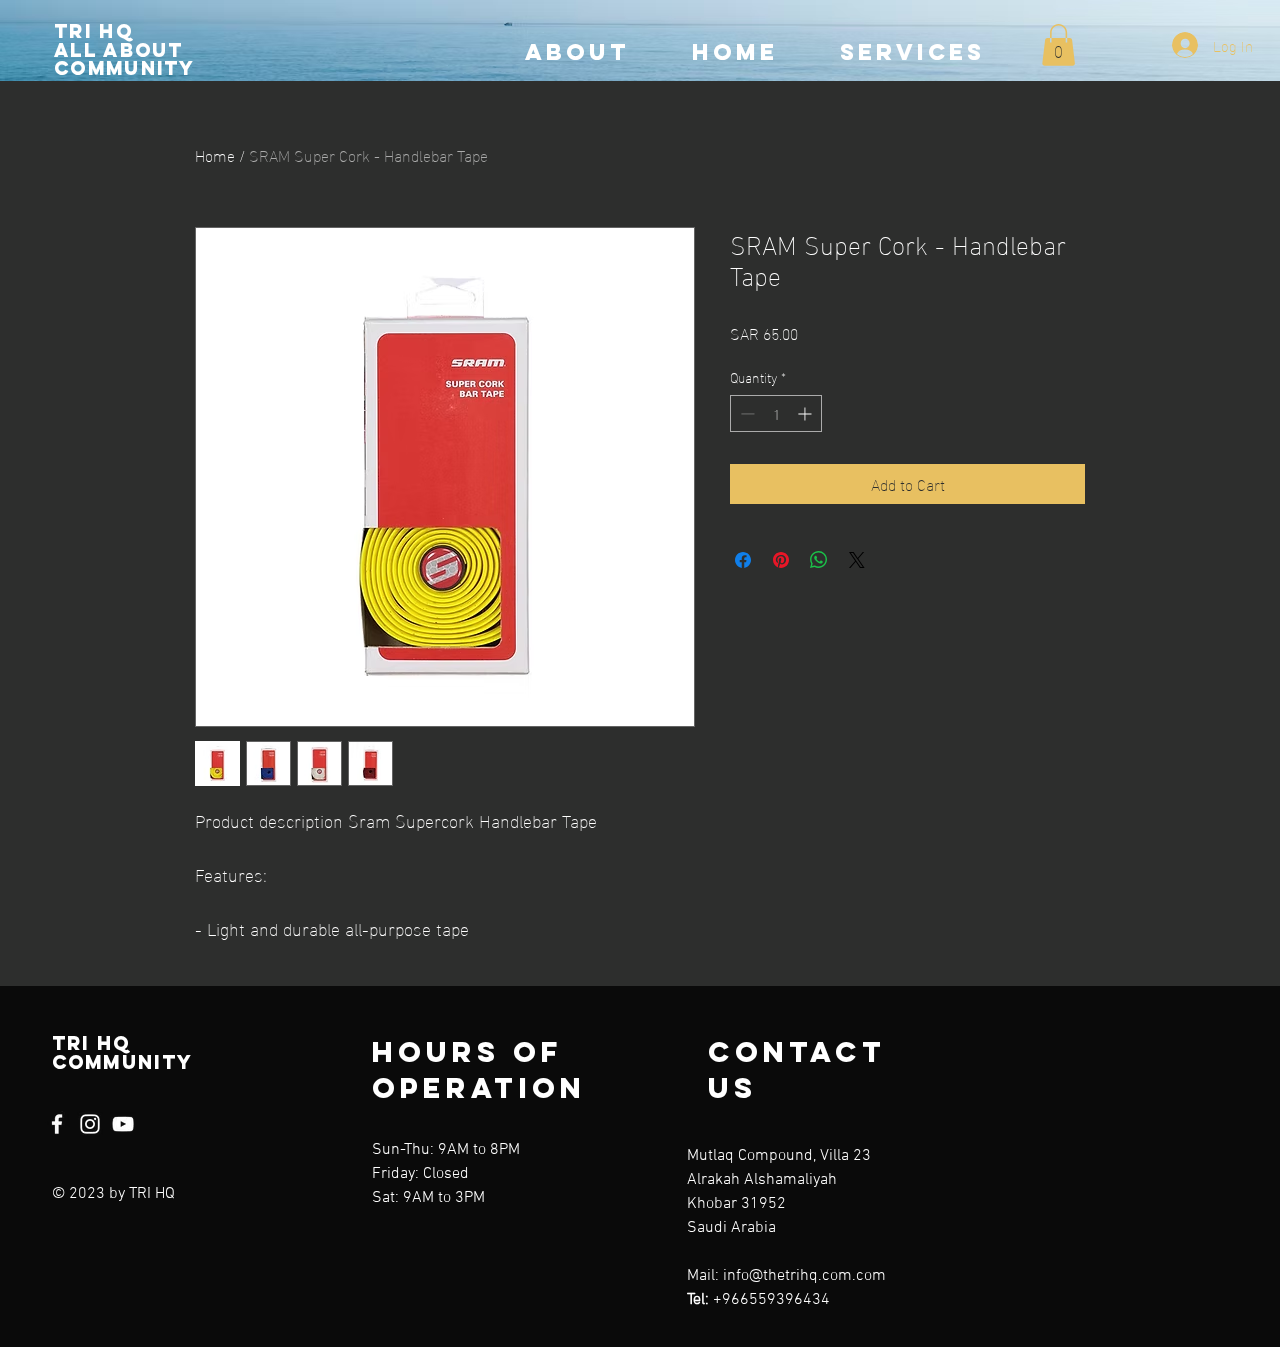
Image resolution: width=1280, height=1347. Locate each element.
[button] (1058, 45)
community (125, 68)
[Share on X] (857, 560)
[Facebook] (57, 1124)
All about (119, 50)
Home (215, 154)
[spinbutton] (776, 413)
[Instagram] (90, 1124)
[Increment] (806, 413)
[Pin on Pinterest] (781, 560)
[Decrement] (745, 413)
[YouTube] (123, 1124)
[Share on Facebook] (743, 560)
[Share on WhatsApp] (819, 560)
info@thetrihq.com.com (804, 1276)
